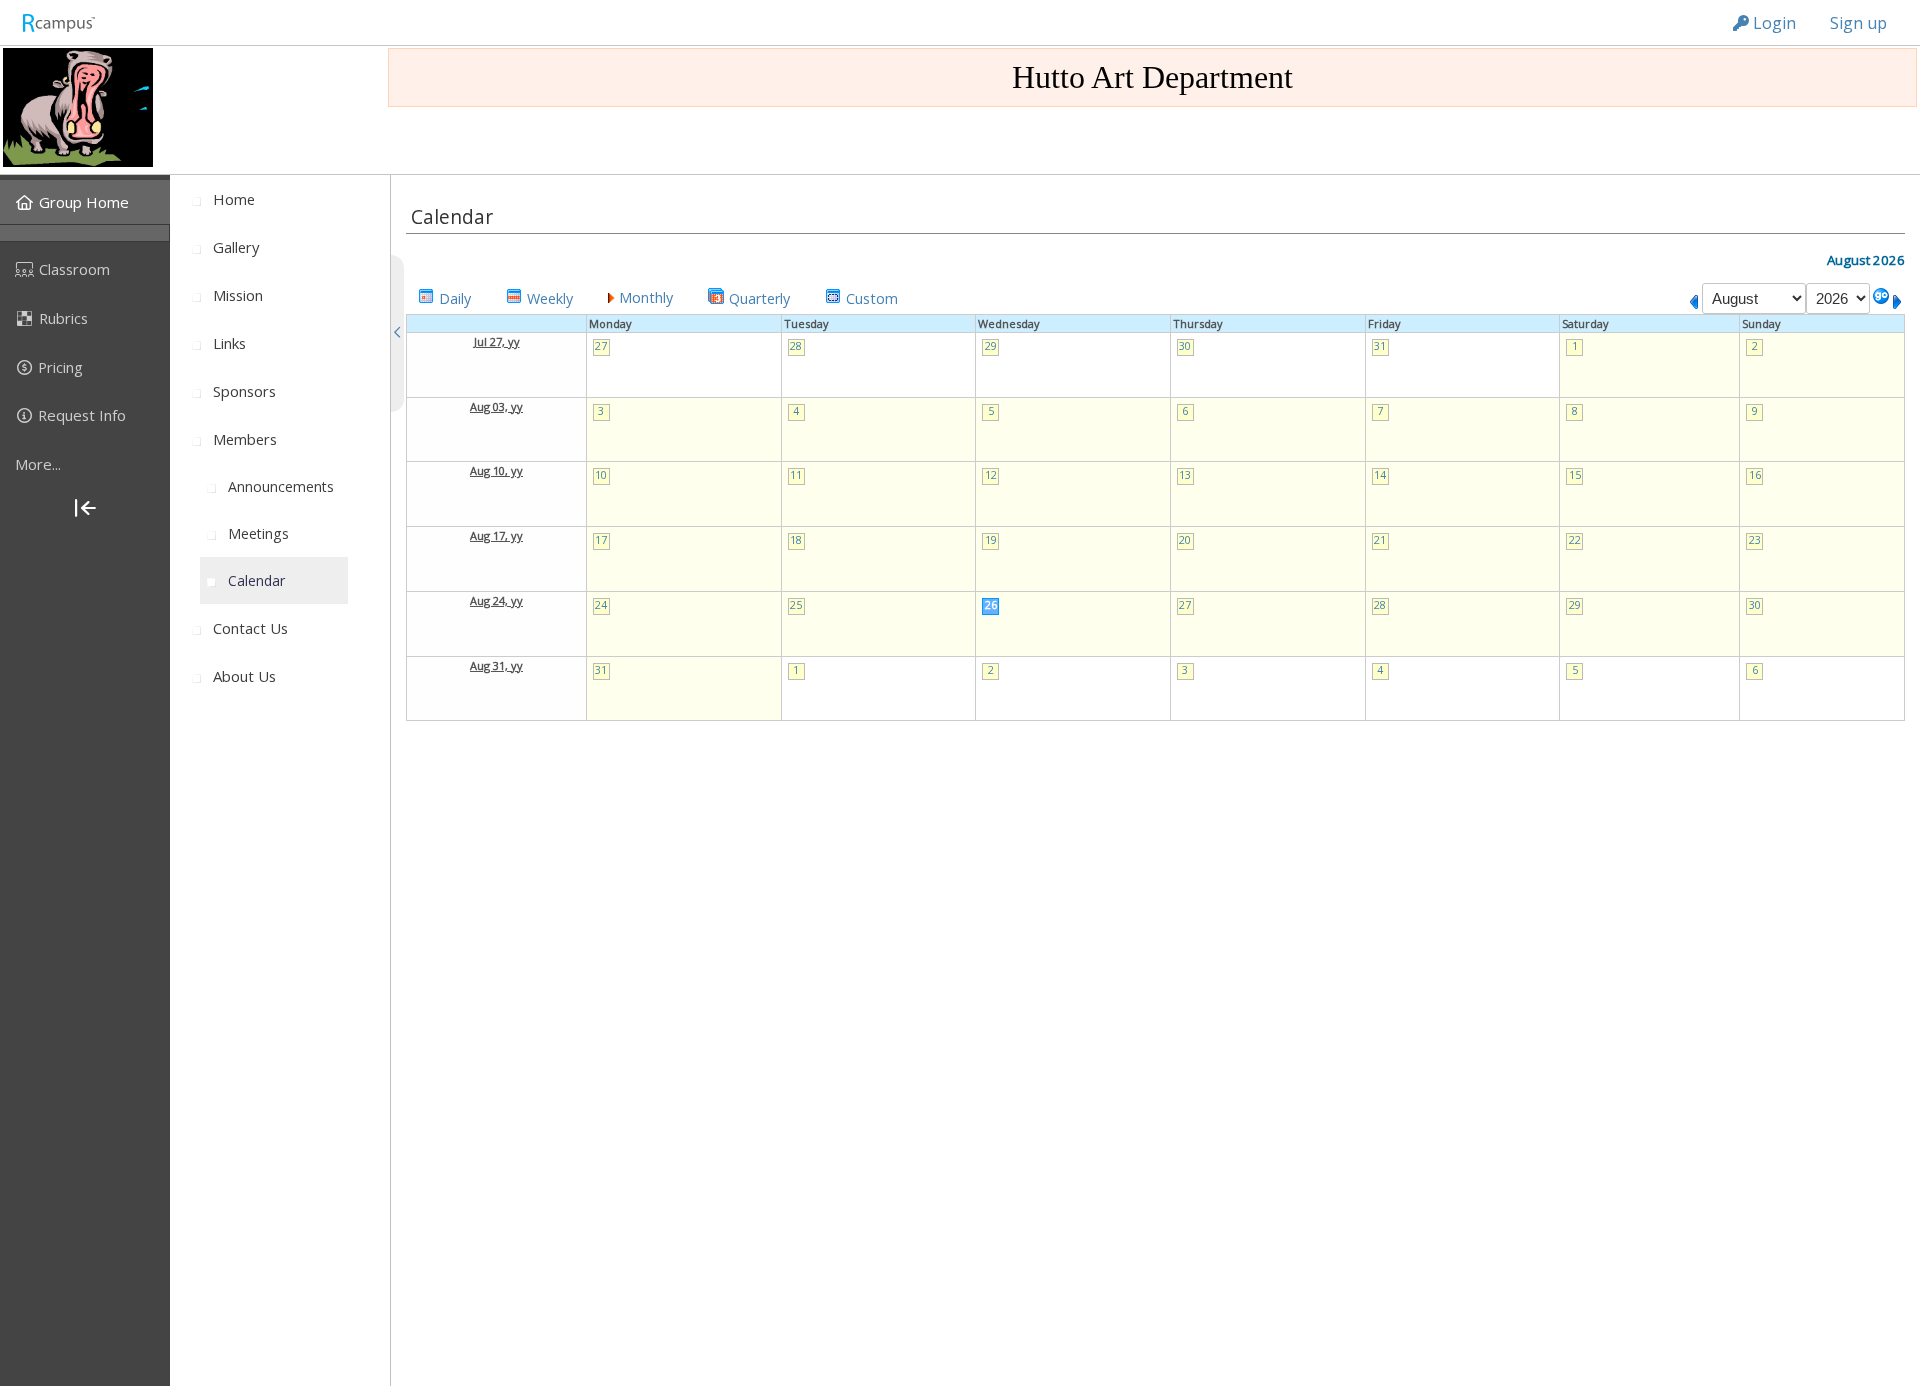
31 (1380, 346)
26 (991, 605)
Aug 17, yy (496, 535)
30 (1185, 346)
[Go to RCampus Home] (58, 22)
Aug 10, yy (496, 470)
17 (601, 540)
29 (991, 346)
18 (796, 540)
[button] (444, 296)
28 (796, 346)
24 (601, 605)
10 (601, 475)
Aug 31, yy (496, 665)
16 (1755, 475)
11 (796, 475)
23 (1755, 540)
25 (796, 605)
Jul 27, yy (497, 341)
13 (1185, 475)
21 (1380, 540)
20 (1185, 540)
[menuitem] (85, 202)
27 (601, 346)
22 (1575, 540)
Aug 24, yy (496, 600)
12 (991, 475)
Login (1772, 23)
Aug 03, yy (496, 406)
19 (991, 540)
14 (1380, 475)
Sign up (1858, 23)
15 (1575, 475)
